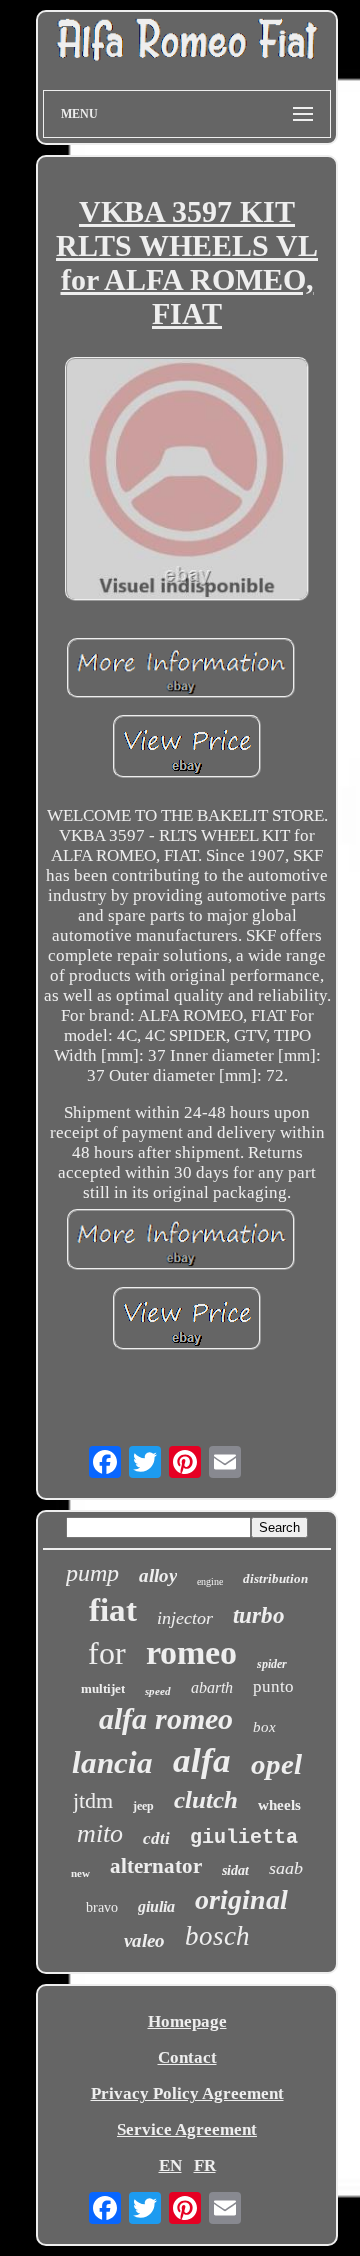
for (107, 1653)
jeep (143, 1806)
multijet (103, 1688)
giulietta (244, 1837)
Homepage (187, 2021)
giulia (156, 1906)
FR (205, 2165)
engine (210, 1581)
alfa (202, 1760)
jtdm (93, 1800)
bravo (102, 1907)
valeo (144, 1940)
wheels (279, 1805)
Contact (187, 2057)
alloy (158, 1575)
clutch (206, 1799)
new (80, 1873)
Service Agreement (187, 2129)
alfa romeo (166, 1718)
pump (92, 1573)
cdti (156, 1838)
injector (185, 1618)
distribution (275, 1578)
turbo (259, 1615)
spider (272, 1664)
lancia (112, 1762)
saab (286, 1868)
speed (158, 1691)
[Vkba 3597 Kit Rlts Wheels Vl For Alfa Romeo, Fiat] (187, 481)
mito (100, 1833)
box (264, 1727)
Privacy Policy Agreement (187, 2093)
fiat (113, 1610)
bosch (217, 1936)
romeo (191, 1652)
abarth (212, 1687)
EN (170, 2165)
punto (273, 1686)
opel (276, 1764)
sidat (235, 1870)
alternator (156, 1866)
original (241, 1899)
